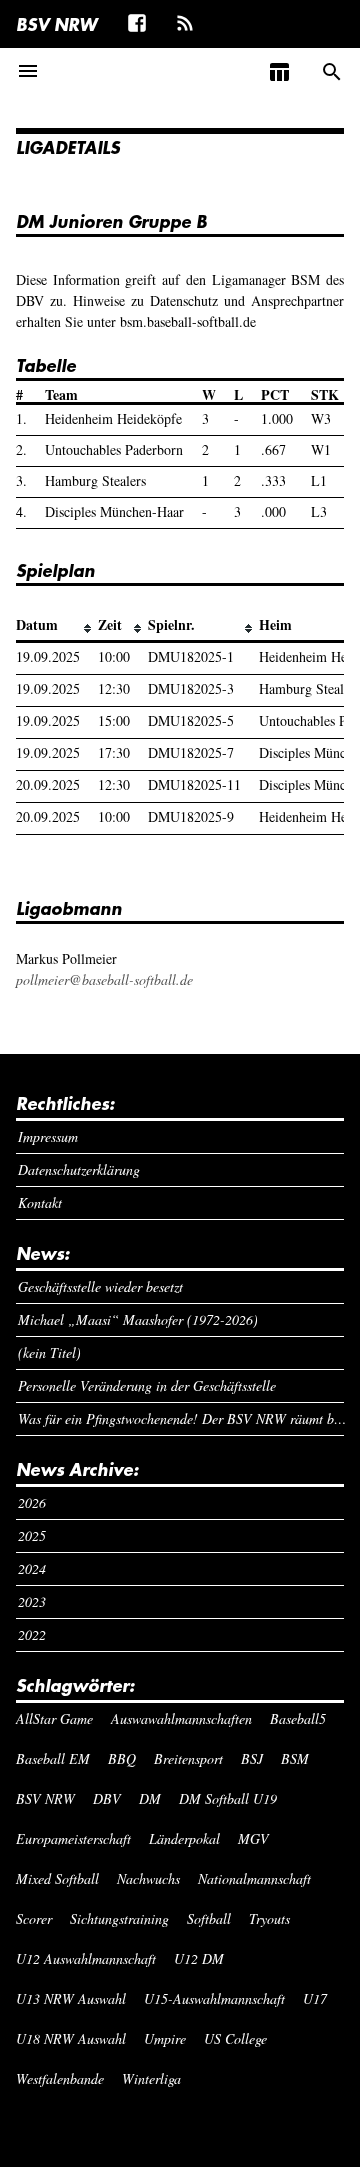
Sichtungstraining (119, 1918)
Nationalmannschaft (254, 1878)
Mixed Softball (57, 1878)
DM (150, 1798)
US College (235, 2038)
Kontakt (40, 1202)
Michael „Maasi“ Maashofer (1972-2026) (138, 1319)
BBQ (122, 1758)
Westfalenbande (60, 2078)
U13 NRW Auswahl (71, 1998)
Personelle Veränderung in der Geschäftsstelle (147, 1385)
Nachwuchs (148, 1878)
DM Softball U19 (228, 1798)
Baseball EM (53, 1758)
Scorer (34, 1918)
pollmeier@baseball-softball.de (104, 979)
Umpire (165, 2038)
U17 (315, 1998)
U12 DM (199, 1958)
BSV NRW (56, 24)
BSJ (252, 1758)
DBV (107, 1798)
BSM (295, 1758)
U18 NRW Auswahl (71, 2038)
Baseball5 (298, 1718)
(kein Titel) (49, 1352)
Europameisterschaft (73, 1838)
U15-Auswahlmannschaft (214, 1998)
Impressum (48, 1136)
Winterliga (151, 2078)
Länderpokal (184, 1838)
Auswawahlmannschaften (181, 1718)
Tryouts (269, 1918)
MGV (253, 1838)
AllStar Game (54, 1718)
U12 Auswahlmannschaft (86, 1958)
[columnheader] (57, 626)
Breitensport (188, 1758)
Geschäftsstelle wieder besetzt (100, 1286)
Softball (209, 1918)
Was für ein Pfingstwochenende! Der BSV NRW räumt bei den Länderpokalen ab (182, 1418)
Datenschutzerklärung (79, 1169)
